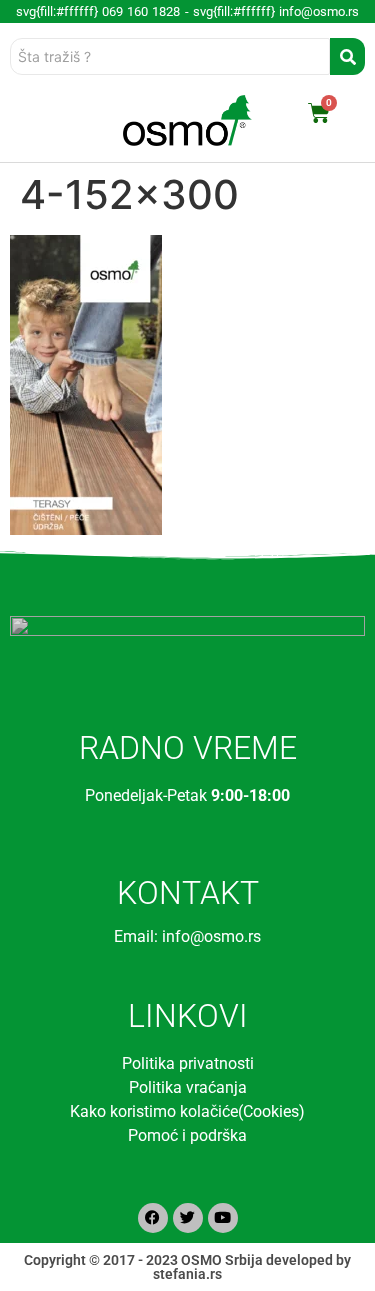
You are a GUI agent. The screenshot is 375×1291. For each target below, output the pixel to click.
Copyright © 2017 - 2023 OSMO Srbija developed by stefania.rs (187, 1267)
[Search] (347, 56)
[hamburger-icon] (37, 120)
